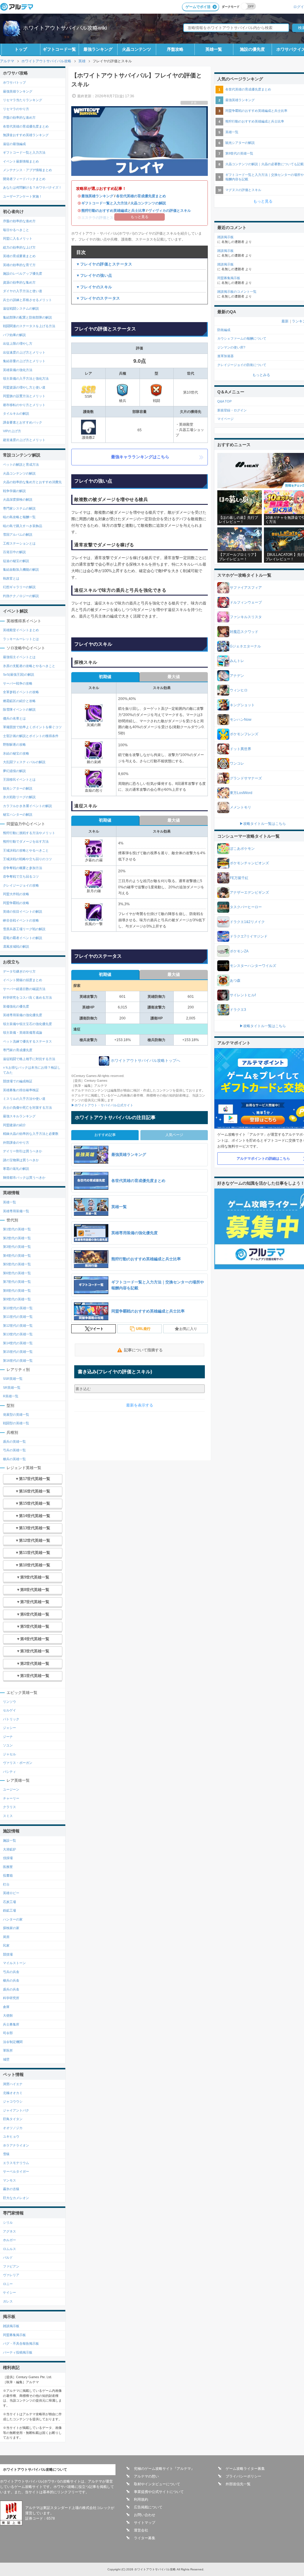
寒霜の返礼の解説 (16, 1169)
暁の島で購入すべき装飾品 (23, 526)
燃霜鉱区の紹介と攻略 (19, 701)
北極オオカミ (13, 2093)
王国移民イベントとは (19, 779)
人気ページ (174, 1135)
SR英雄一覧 (12, 1388)
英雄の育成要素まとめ (19, 256)
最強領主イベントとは (19, 657)
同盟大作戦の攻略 (16, 894)
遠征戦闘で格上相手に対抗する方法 (29, 1059)
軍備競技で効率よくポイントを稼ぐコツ (32, 727)
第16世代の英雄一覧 (18, 1361)
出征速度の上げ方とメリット (24, 352)
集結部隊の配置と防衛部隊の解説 (27, 317)
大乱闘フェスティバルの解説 (24, 762)
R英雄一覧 (11, 1396)
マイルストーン (14, 1963)
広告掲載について (148, 2507)
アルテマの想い (146, 2476)
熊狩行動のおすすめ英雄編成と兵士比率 (113, 211)
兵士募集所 (11, 2024)
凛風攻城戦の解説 (16, 946)
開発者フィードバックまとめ (24, 179)
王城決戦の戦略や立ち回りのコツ (27, 859)
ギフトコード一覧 (59, 49)
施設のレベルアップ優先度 (23, 273)
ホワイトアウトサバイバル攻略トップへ (145, 1061)
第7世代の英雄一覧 (17, 1282)
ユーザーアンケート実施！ (23, 196)
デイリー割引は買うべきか (23, 1151)
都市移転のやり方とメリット (24, 405)
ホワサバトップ (14, 82)
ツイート (96, 1329)
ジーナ (8, 1737)
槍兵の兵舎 (11, 1980)
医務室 (8, 1867)
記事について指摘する (143, 1350)
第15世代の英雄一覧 (18, 1352)
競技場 (8, 1954)
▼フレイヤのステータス (98, 298)
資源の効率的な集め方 (19, 282)
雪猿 (6, 2154)
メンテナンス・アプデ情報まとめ (27, 170)
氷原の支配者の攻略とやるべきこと (29, 666)
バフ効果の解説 (14, 335)
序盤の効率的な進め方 (19, 117)
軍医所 (8, 2050)
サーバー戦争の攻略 (18, 683)
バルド (8, 2257)
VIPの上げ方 (12, 431)
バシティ (9, 1772)
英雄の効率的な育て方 (19, 265)
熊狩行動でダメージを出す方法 (26, 841)
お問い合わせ (145, 2515)
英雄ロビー (11, 1893)
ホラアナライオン (16, 2145)
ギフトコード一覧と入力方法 (104, 203)
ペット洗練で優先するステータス (27, 1041)
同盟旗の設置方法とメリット (24, 396)
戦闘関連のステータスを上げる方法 (29, 326)
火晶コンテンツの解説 (148, 203)
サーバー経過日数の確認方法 (24, 989)
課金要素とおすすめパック (23, 422)
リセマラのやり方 (16, 109)
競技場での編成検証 (18, 1081)
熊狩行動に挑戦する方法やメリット (29, 833)
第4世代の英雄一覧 (17, 1256)
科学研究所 (11, 1998)
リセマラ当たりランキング (23, 100)
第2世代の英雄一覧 (17, 1238)
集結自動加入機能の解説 (21, 569)
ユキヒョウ (11, 2136)
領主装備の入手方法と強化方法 (26, 378)
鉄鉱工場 (9, 1910)
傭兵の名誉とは (14, 718)
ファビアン (11, 2266)
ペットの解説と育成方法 (21, 464)
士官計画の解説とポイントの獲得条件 (31, 736)
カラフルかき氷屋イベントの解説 (27, 806)
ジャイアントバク (16, 2110)
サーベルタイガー (16, 2171)
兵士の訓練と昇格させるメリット (27, 300)
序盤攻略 (175, 49)
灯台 (6, 1884)
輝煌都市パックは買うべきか (24, 1178)
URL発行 (143, 1329)
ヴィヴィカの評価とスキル (170, 211)
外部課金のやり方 (16, 1143)
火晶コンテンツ (137, 49)
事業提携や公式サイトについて (159, 2492)
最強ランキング (98, 49)
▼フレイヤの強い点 (94, 275)
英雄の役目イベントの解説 (23, 911)
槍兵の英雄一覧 (14, 1459)
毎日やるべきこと (16, 230)
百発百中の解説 (14, 552)
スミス (8, 1816)
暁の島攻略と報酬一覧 (19, 517)
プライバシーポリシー (243, 2476)
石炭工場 (9, 1902)
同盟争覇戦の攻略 (16, 903)
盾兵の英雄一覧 (14, 1441)
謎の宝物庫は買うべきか (21, 1160)
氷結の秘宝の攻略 (16, 753)
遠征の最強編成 (14, 144)
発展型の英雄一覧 (16, 1415)
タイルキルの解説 (16, 413)
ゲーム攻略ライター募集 (245, 2469)
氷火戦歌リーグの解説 (19, 797)
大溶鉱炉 (9, 1849)
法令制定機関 (13, 2042)
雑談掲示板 (11, 2326)
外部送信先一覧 (238, 2484)
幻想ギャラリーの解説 (19, 587)
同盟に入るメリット (18, 238)
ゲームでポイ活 (198, 7)
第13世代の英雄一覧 (18, 1334)
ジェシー (9, 1728)
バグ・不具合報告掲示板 (21, 2343)
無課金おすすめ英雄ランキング (26, 135)
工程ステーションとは (19, 543)
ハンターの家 (13, 1919)
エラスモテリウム (16, 2163)
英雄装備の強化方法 (18, 370)
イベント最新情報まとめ (21, 161)
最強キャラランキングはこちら (140, 457)
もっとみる (261, 375)
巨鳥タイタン (13, 2119)
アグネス (9, 2231)
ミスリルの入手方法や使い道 (24, 1099)
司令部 (8, 2033)
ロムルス (9, 2249)
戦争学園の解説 (14, 491)
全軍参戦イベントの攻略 (21, 692)
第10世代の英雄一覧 (18, 1308)
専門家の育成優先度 (18, 1050)
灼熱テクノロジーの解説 (21, 596)
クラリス (9, 1807)
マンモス (9, 2180)
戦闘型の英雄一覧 (16, 1423)
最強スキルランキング (19, 1116)
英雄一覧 (214, 49)
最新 (285, 321)
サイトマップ (145, 2523)
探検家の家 (11, 1928)
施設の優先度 (252, 49)
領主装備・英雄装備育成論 (23, 1032)
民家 (6, 1945)
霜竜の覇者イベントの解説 (23, 938)
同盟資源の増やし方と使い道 (24, 387)
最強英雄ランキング (97, 196)
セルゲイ (9, 1710)
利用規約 (141, 2499)
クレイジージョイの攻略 (21, 885)
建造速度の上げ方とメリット (24, 440)
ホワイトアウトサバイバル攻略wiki (65, 28)
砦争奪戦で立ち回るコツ (21, 876)
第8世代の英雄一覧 (17, 1291)
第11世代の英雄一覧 (18, 1317)
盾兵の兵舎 (11, 1989)
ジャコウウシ (13, 2101)
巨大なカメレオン (16, 2198)
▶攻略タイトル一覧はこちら (263, 824)
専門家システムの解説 (19, 508)
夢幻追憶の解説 (14, 771)
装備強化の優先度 (16, 1006)
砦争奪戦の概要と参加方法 (23, 868)
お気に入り (188, 1329)
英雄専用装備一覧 (16, 1211)
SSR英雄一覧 (13, 1379)
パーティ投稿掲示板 (18, 2352)
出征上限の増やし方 (18, 343)
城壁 (6, 2059)
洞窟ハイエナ (13, 2084)
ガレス (8, 2301)
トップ (21, 49)
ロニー (8, 2284)
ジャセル (9, 1754)
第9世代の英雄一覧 (17, 1299)
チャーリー (11, 1798)
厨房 (6, 1937)
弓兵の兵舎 (11, 1972)
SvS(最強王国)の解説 (19, 674)
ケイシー (9, 2292)
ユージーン (11, 1789)
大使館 (8, 2015)
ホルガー (9, 2240)
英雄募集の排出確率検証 (21, 1090)
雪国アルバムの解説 (18, 534)
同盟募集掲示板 (14, 2335)
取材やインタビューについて (157, 2484)
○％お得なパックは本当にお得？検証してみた (32, 1070)
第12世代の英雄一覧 (18, 1326)
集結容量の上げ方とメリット (24, 361)
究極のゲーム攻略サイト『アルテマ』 (164, 2469)
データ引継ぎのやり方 (19, 971)
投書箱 (8, 1875)
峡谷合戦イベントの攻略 (21, 920)
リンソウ (9, 1702)
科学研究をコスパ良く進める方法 (27, 997)
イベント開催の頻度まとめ (23, 980)
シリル (8, 2222)
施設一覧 (9, 1840)
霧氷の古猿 (11, 2189)
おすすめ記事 (105, 1135)
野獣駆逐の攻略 (14, 744)
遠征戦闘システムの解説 (21, 308)
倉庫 (6, 2007)
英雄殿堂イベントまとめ (21, 630)
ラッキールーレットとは (21, 639)
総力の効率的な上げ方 (19, 247)
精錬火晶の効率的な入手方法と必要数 (31, 1134)
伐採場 (8, 1858)
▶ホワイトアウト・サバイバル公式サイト (102, 1105)
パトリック (11, 1719)
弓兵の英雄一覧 (14, 1450)
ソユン (8, 1745)
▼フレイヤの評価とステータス (104, 264)
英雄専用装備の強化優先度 (23, 1015)
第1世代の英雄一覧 (17, 1229)
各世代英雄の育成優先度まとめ (141, 196)
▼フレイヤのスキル (94, 287)
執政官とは (11, 578)
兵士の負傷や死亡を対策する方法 (27, 1108)
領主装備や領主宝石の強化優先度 (27, 1024)
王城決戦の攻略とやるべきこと (26, 850)
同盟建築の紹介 (14, 1125)
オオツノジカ (13, 2128)
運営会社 (141, 2530)
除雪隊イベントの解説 (19, 709)
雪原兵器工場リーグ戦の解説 (24, 929)
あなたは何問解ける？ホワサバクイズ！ (32, 187)
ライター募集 (145, 2538)
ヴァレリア (11, 2275)
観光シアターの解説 (18, 788)
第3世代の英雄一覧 (17, 1247)
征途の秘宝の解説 (16, 561)
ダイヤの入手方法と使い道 (23, 291)
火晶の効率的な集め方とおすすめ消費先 (32, 482)
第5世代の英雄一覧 (17, 1264)
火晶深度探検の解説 (18, 499)
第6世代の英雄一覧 (17, 1273)
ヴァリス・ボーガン (18, 1763)
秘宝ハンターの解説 (18, 814)
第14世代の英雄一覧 (18, 1343)
